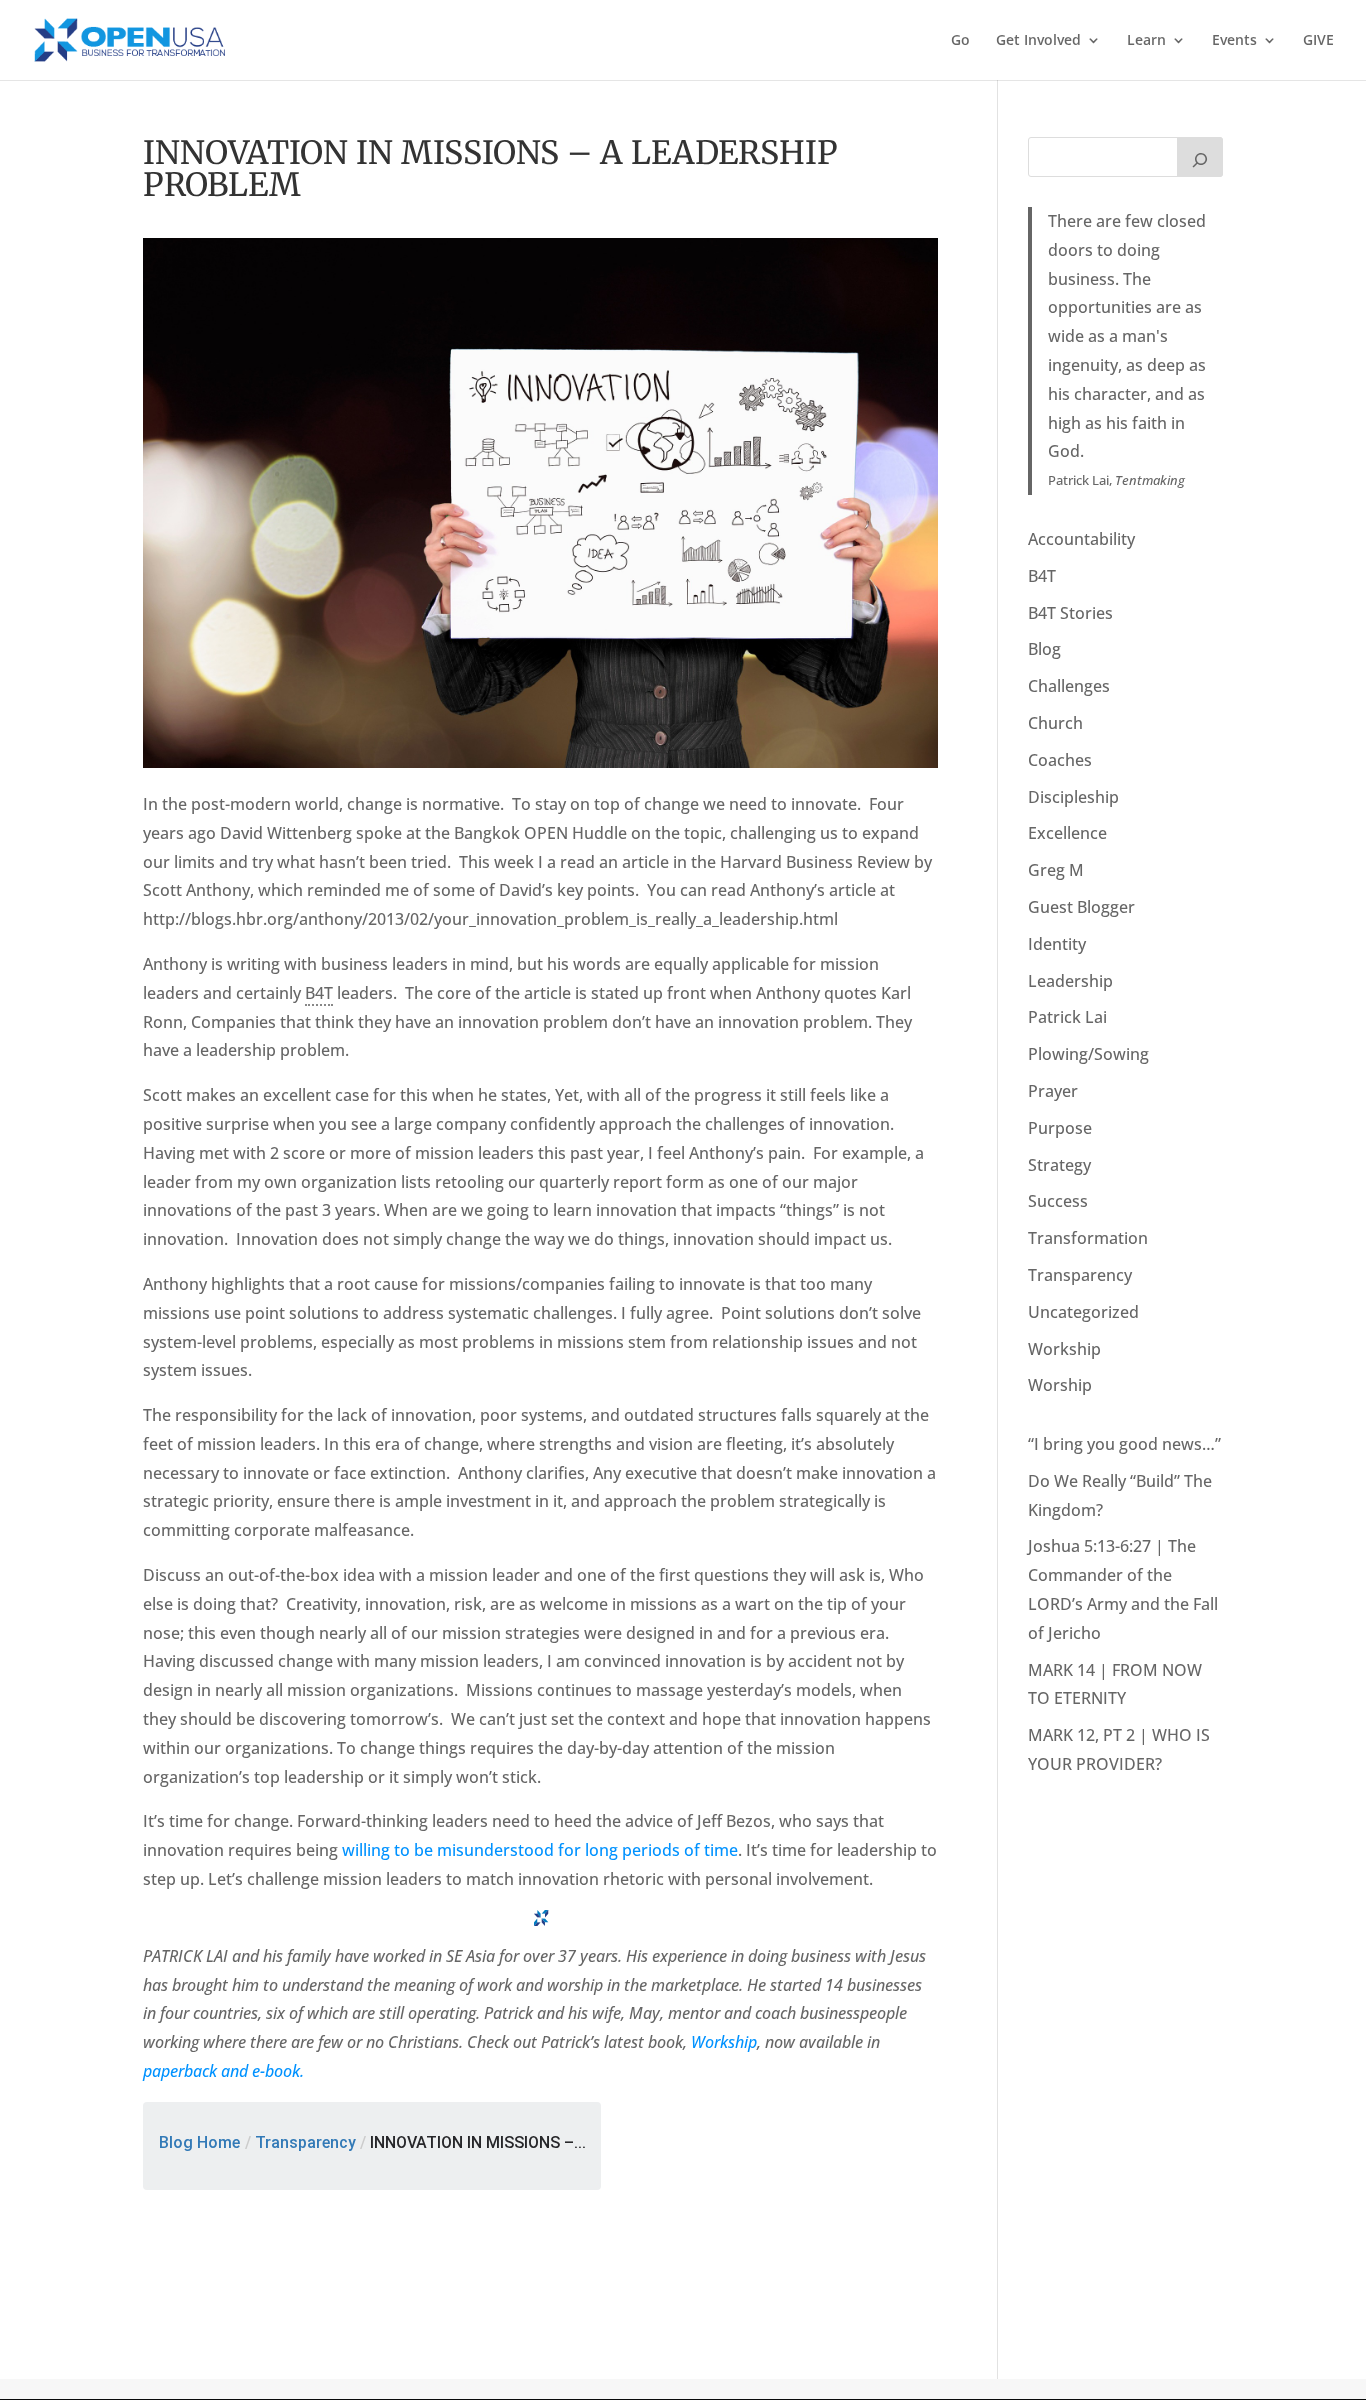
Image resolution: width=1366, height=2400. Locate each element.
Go (960, 41)
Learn (1146, 41)
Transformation (1088, 1238)
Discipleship (1073, 797)
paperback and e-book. (223, 2071)
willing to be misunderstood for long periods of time (540, 1850)
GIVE (1318, 41)
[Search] (1200, 157)
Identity (1057, 944)
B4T (1042, 576)
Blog (1044, 649)
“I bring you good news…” (1124, 1444)
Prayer (1053, 1091)
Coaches (1060, 760)
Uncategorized (1083, 1312)
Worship (1060, 1385)
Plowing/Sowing (1088, 1054)
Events (1234, 41)
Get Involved (1038, 41)
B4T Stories (1070, 613)
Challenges (1069, 686)
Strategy (1059, 1165)
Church (1055, 723)
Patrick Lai (1067, 1017)
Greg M (1056, 870)
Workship (724, 2042)
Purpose (1060, 1128)
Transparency (305, 2142)
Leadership (1070, 981)
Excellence (1067, 833)
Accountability (1081, 539)
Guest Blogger (1081, 907)
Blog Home (199, 2142)
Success (1058, 1201)
